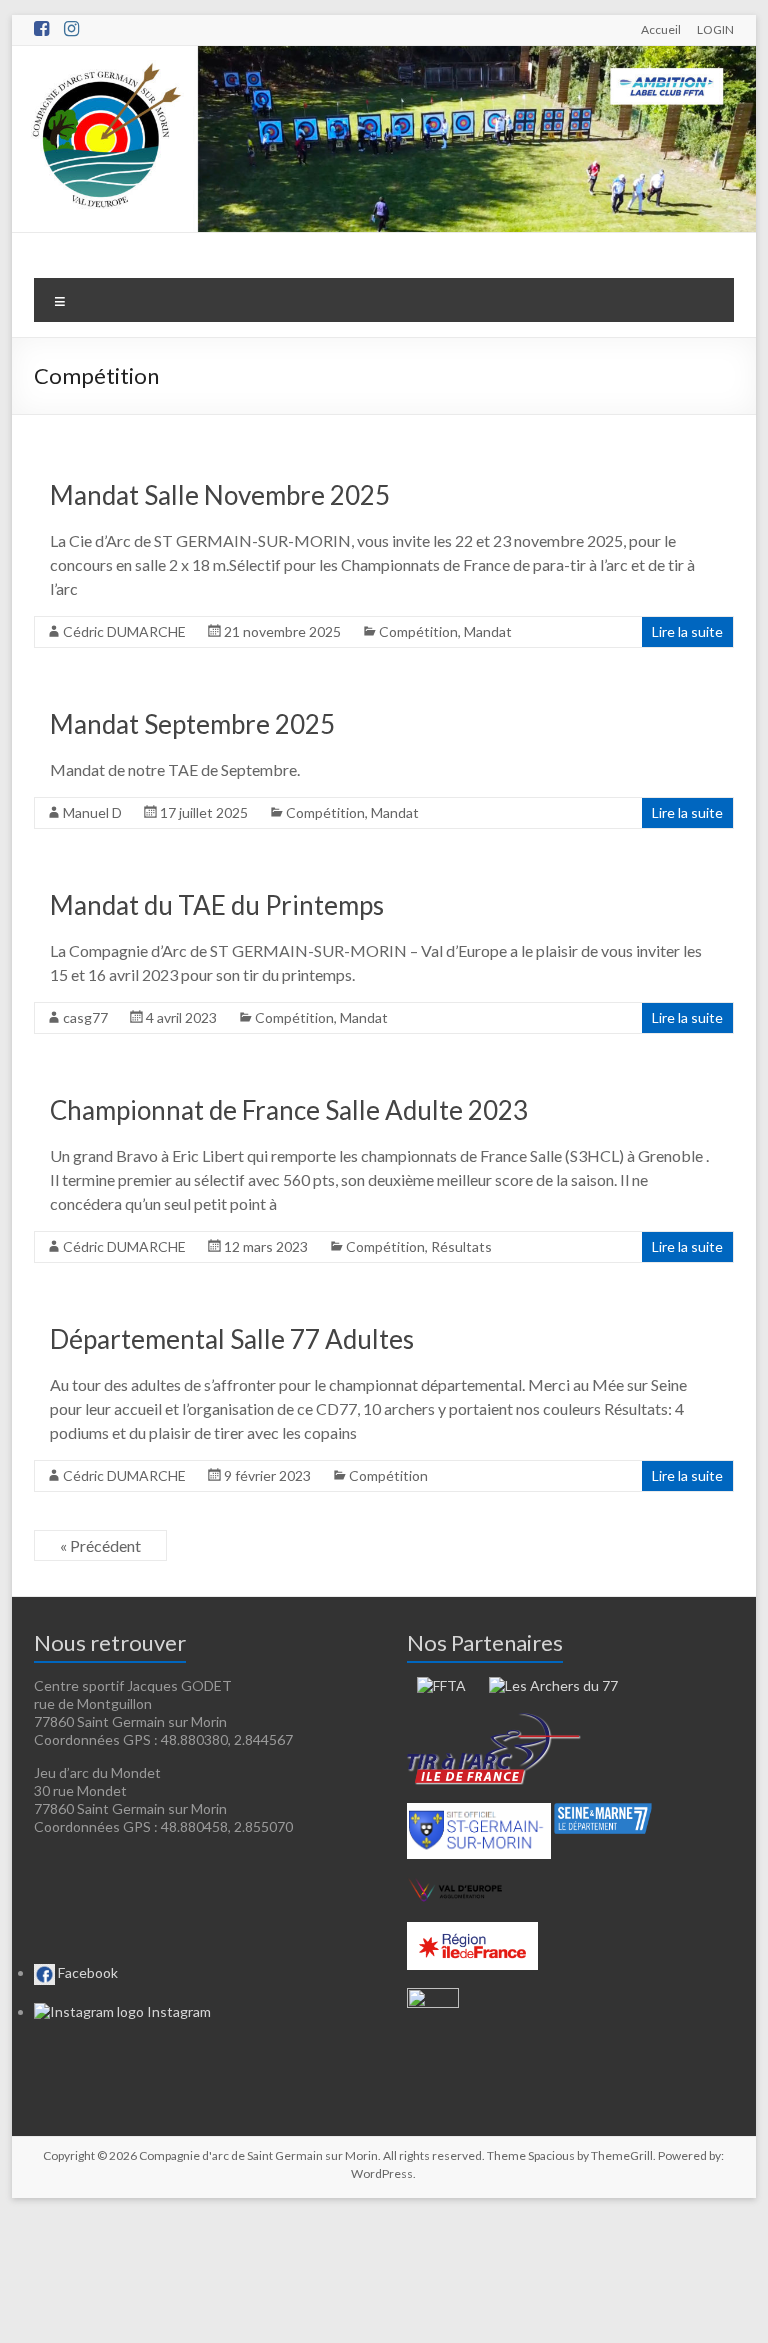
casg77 (85, 1017)
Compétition (418, 631)
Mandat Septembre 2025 (192, 724)
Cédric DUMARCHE (124, 631)
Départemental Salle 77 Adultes (232, 1339)
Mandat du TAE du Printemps (217, 905)
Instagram (177, 2011)
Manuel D (92, 812)
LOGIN (715, 29)
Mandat (488, 631)
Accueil (661, 29)
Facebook (86, 1972)
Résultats (461, 1246)
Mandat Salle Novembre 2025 (220, 495)
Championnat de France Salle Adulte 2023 (289, 1110)
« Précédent (100, 1545)
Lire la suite (687, 631)
